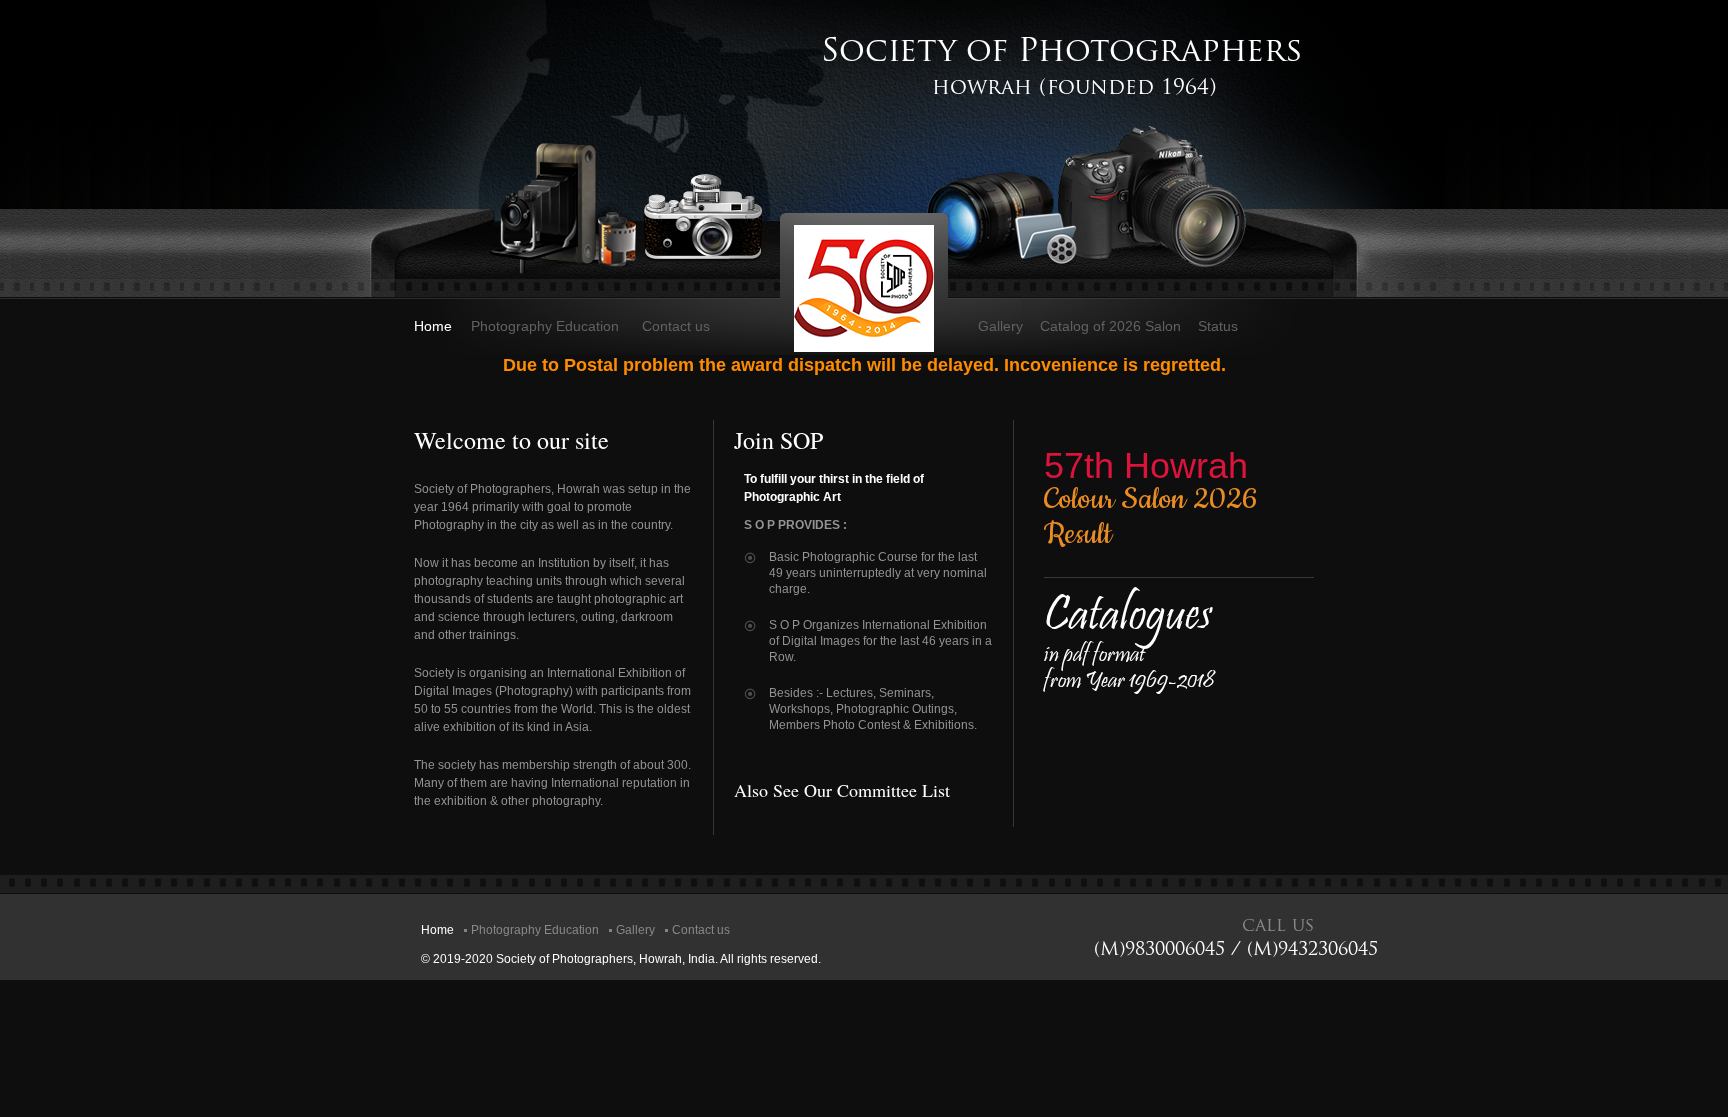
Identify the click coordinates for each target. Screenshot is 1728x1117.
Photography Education (545, 326)
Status (1218, 326)
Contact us (676, 326)
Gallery (1000, 326)
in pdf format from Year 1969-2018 (1129, 652)
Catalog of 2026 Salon (1110, 326)
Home (433, 326)
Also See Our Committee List (842, 790)
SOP (864, 288)
